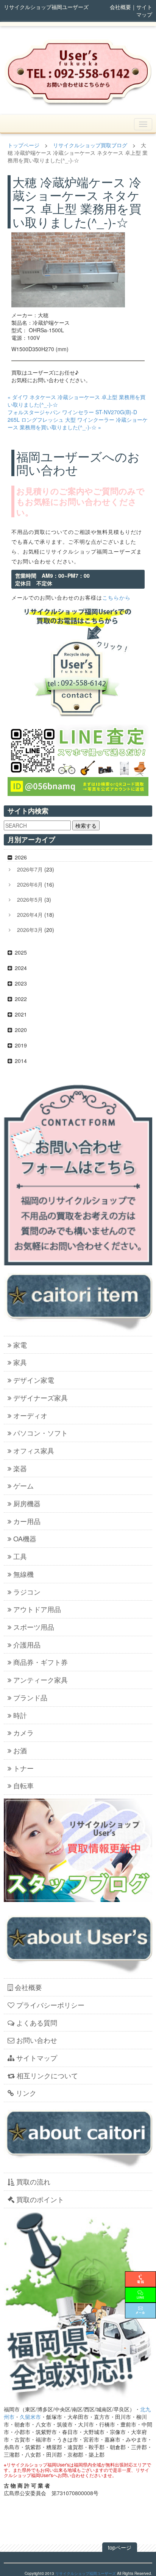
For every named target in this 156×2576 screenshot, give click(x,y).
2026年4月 (30, 915)
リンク (26, 2093)
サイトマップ (144, 11)
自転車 (23, 1785)
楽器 (20, 1468)
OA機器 (25, 1538)
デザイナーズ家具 (41, 1398)
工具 (20, 1556)
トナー (23, 1768)
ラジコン (27, 1592)
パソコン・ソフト (41, 1433)
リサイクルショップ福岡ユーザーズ (86, 2573)
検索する (86, 825)
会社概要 (120, 7)
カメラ (23, 1732)
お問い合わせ (37, 2040)
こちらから (116, 597)
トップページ (23, 145)
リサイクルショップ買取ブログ (90, 145)
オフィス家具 (34, 1450)
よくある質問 (37, 2022)
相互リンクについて (47, 2075)
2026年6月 (30, 884)
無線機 (23, 1574)
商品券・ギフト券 (41, 1662)
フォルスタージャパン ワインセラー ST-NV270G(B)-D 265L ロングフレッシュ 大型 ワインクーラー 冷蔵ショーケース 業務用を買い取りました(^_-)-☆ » (78, 420)
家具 (20, 1362)
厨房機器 (27, 1503)
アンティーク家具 (41, 1680)
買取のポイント (40, 2199)
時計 (20, 1715)
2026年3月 (30, 930)
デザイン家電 (34, 1380)
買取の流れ (33, 2181)
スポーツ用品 (34, 1627)
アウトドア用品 (37, 1609)
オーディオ (30, 1415)
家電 (20, 1345)
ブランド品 (30, 1697)
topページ (120, 2547)
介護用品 (27, 1644)
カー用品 (27, 1521)
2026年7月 (30, 869)
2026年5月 (30, 899)
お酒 (20, 1750)
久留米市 (30, 2417)
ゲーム (23, 1485)
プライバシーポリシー (50, 2005)
